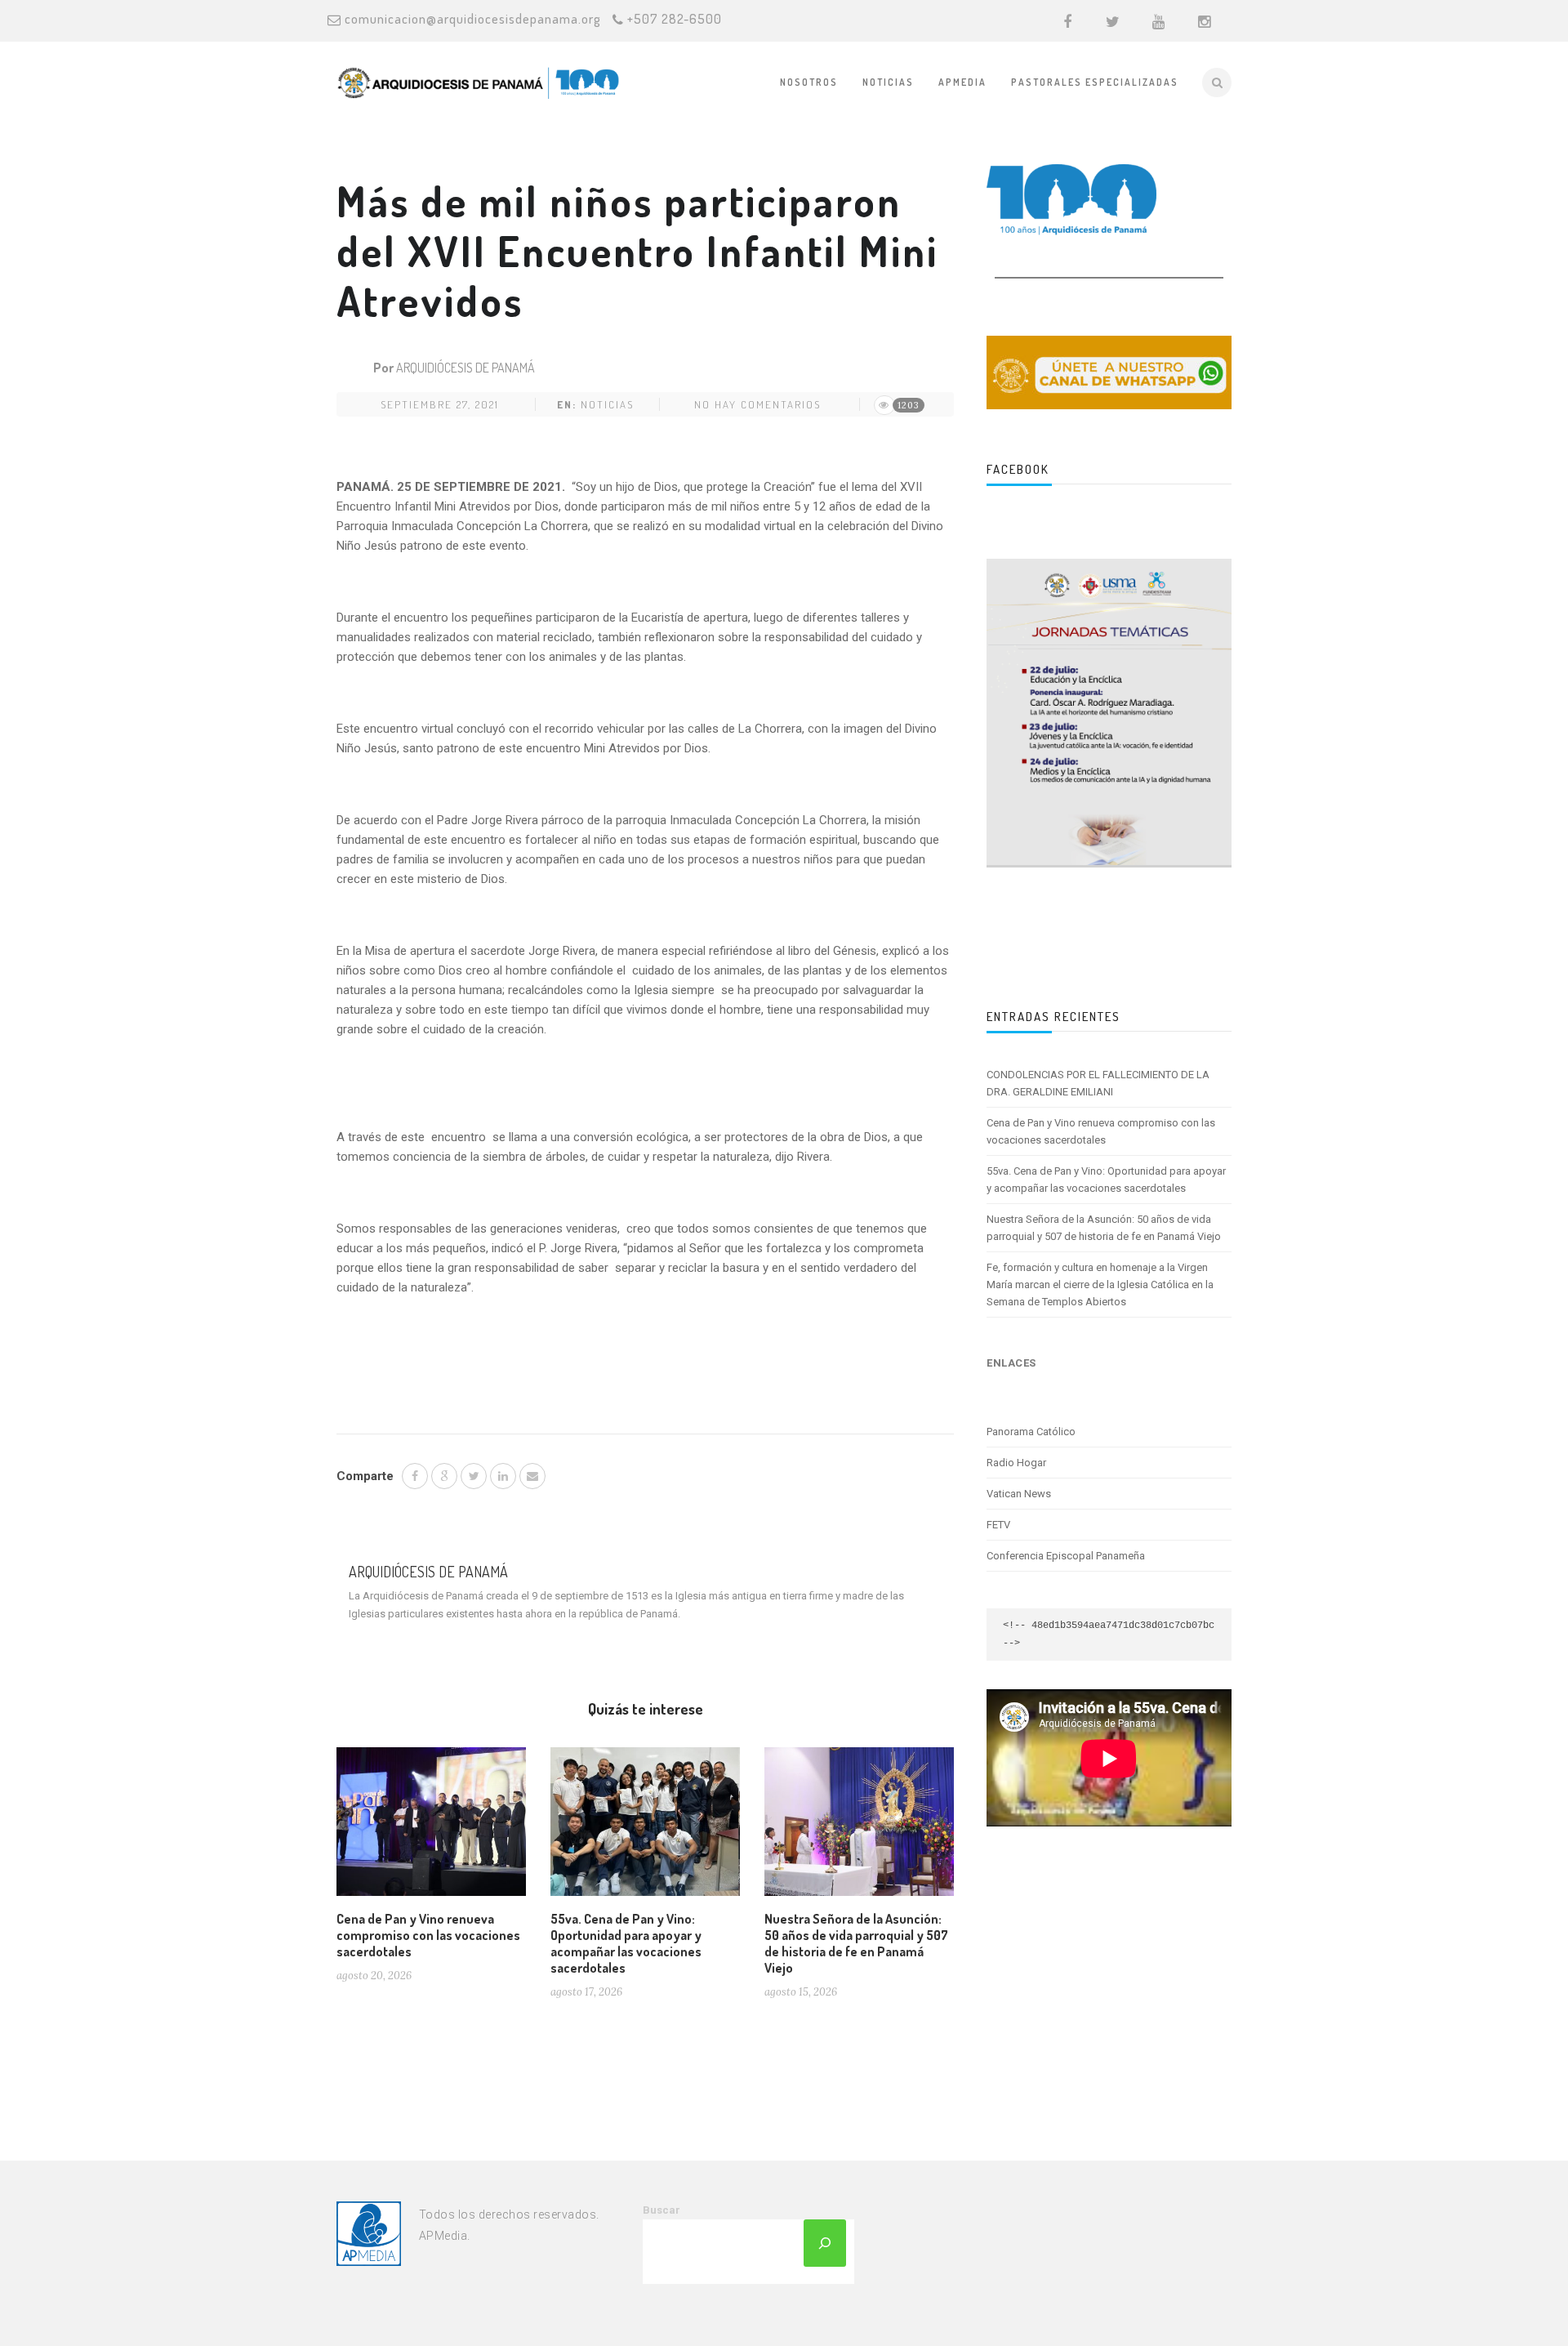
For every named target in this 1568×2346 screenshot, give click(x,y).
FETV (998, 1525)
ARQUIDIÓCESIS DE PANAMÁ (465, 368)
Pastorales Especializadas (1095, 82)
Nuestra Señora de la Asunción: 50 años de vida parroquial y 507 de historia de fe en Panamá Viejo (856, 1943)
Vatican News (1019, 1494)
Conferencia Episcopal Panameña (1066, 1556)
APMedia (962, 82)
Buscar (661, 2210)
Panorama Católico (1031, 1432)
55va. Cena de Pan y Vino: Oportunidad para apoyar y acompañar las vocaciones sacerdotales (626, 1943)
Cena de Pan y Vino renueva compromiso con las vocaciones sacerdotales (428, 1935)
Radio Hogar (1016, 1463)
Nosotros (809, 82)
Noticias (888, 82)
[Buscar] (825, 2243)
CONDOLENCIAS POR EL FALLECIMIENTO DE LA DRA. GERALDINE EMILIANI (1098, 1083)
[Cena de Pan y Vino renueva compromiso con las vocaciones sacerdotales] (431, 1828)
